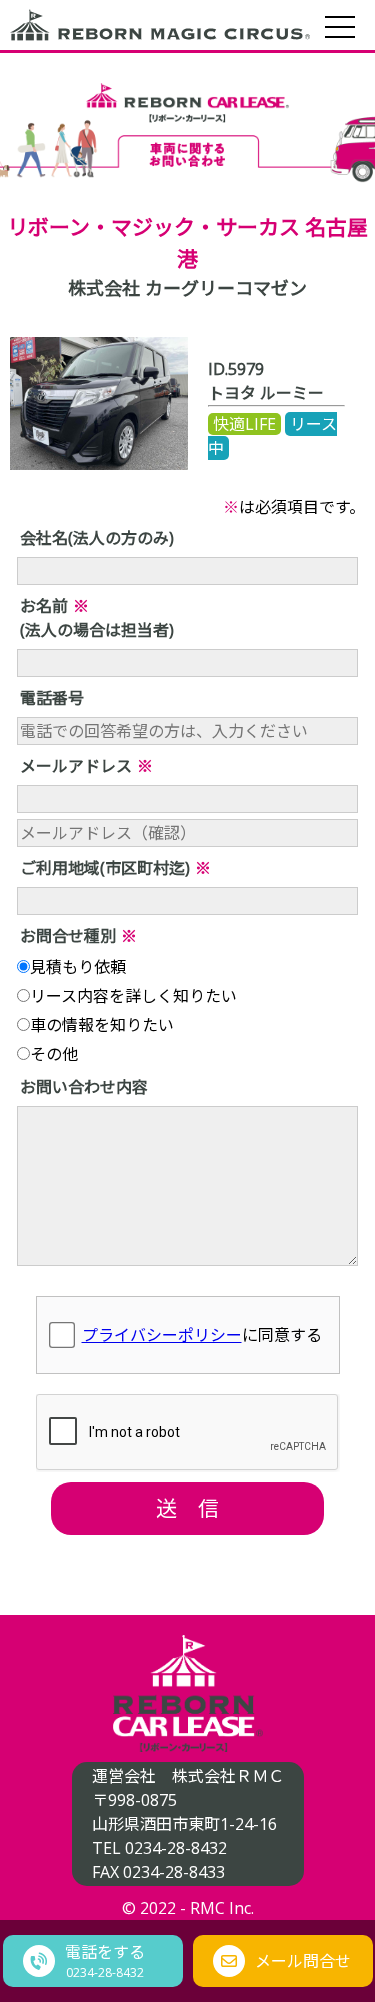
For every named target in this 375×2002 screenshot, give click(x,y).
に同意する (202, 1335)
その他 (54, 1054)
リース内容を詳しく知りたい (133, 996)
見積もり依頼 (78, 967)
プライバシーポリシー (162, 1335)
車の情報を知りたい (102, 1025)
